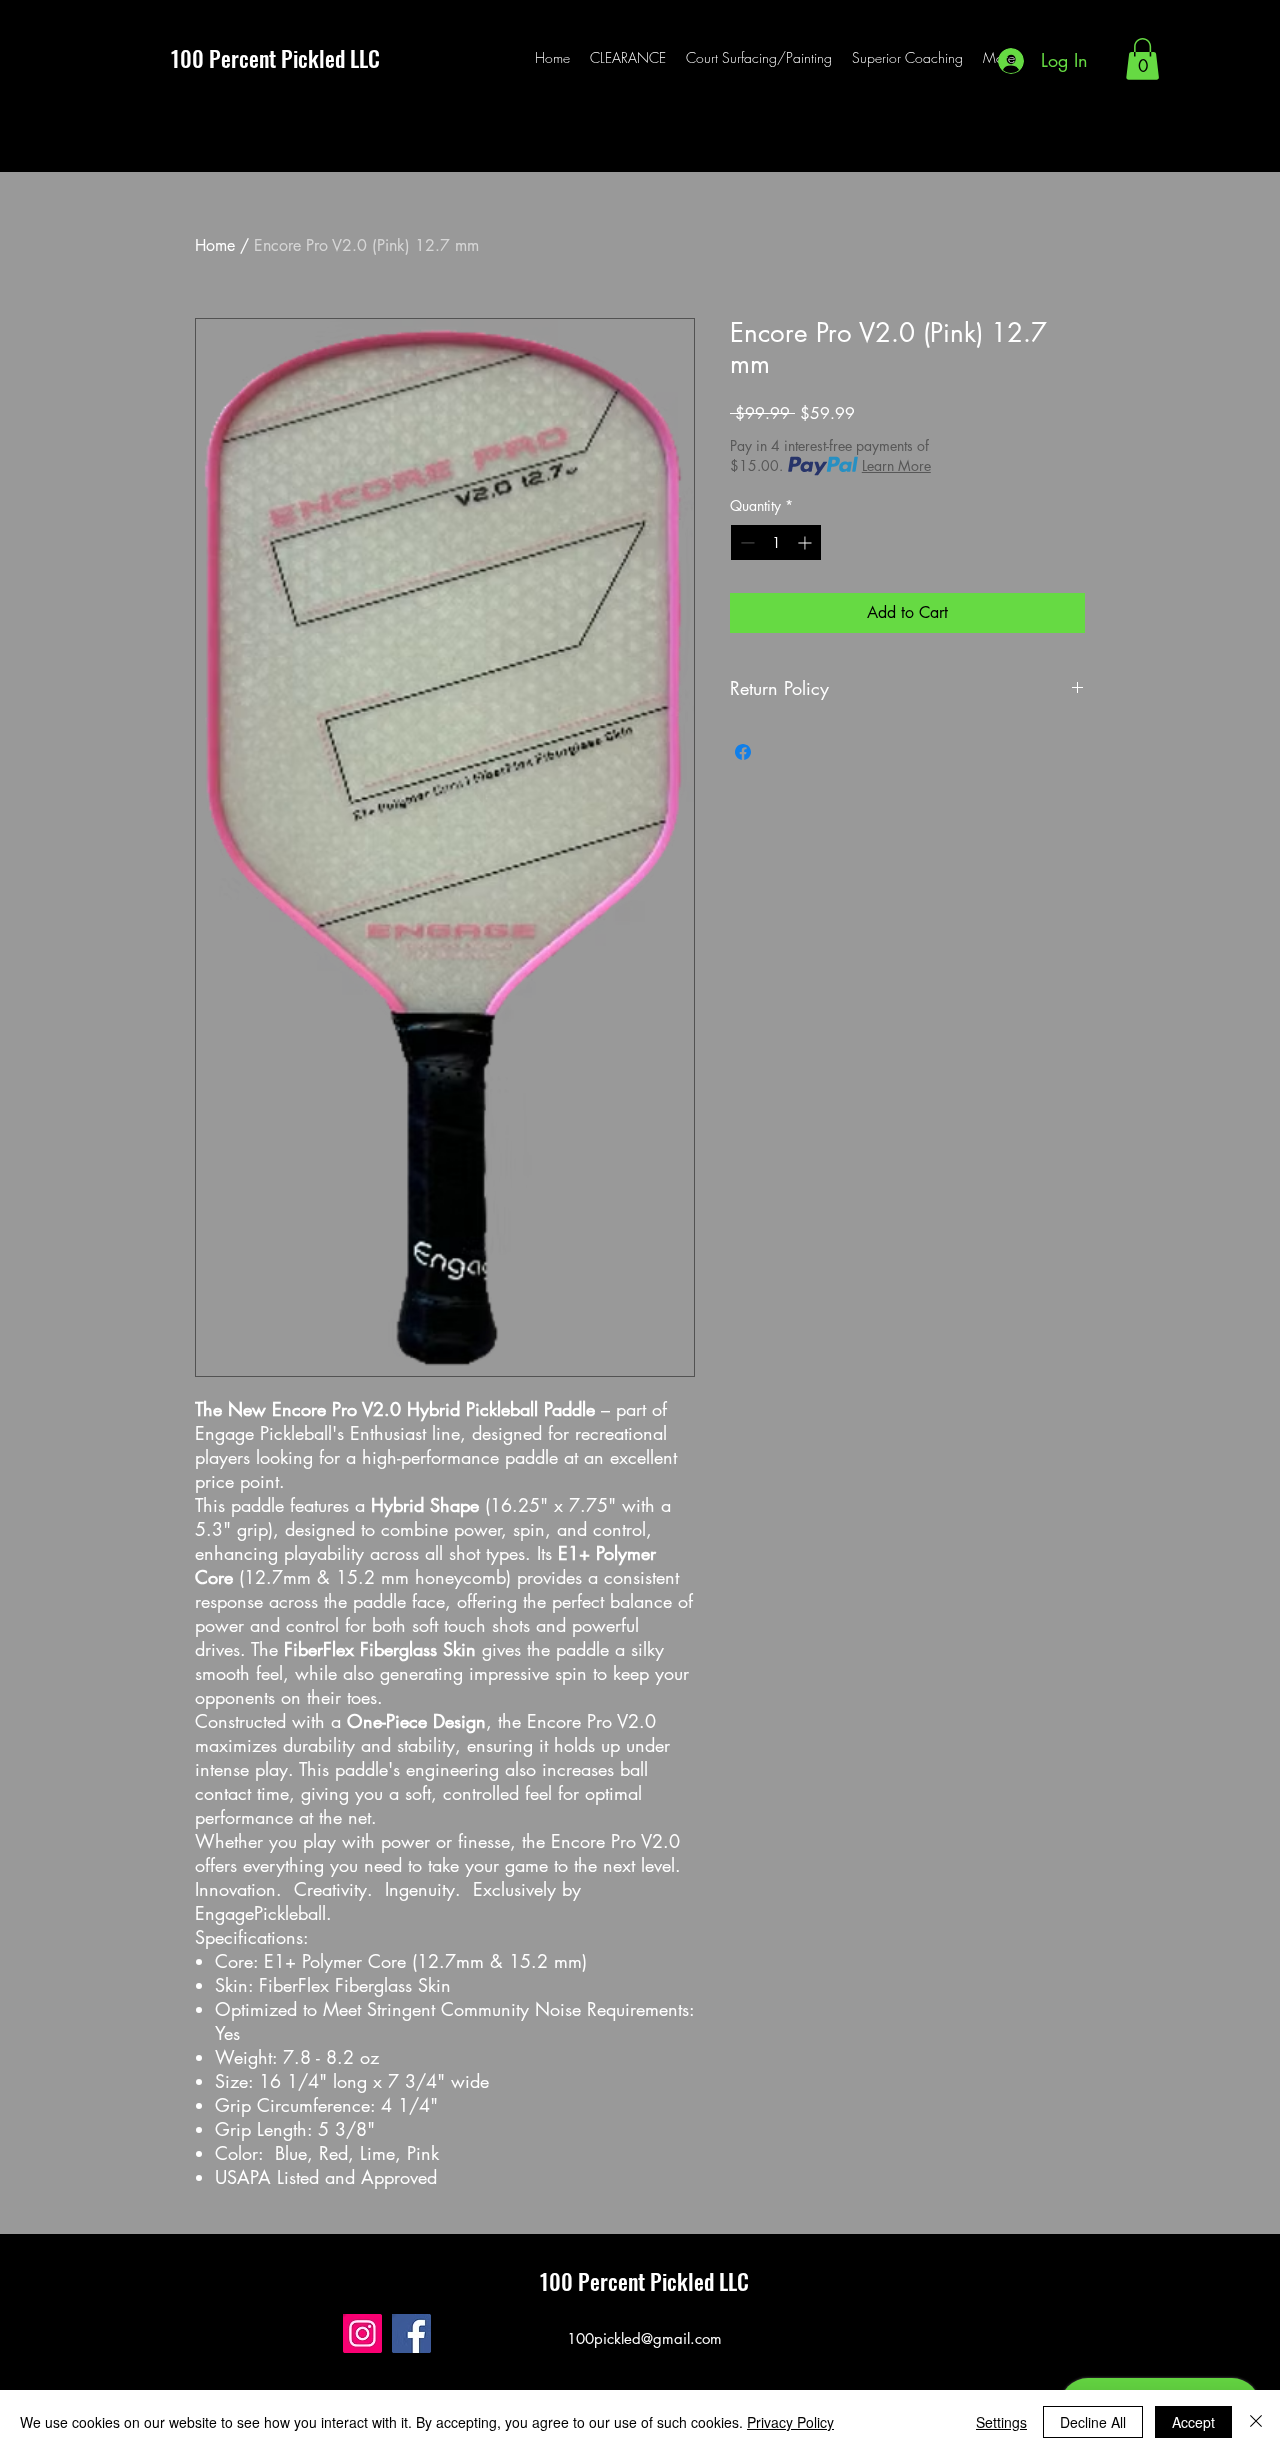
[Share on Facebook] (743, 752)
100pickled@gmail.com (644, 2338)
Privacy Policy (790, 2422)
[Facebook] (411, 2333)
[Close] (1256, 2422)
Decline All (1093, 2422)
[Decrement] (745, 542)
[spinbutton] (776, 542)
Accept (1193, 2422)
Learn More (896, 465)
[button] (1142, 59)
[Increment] (806, 542)
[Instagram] (362, 2333)
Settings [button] (1001, 2422)
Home (215, 245)
